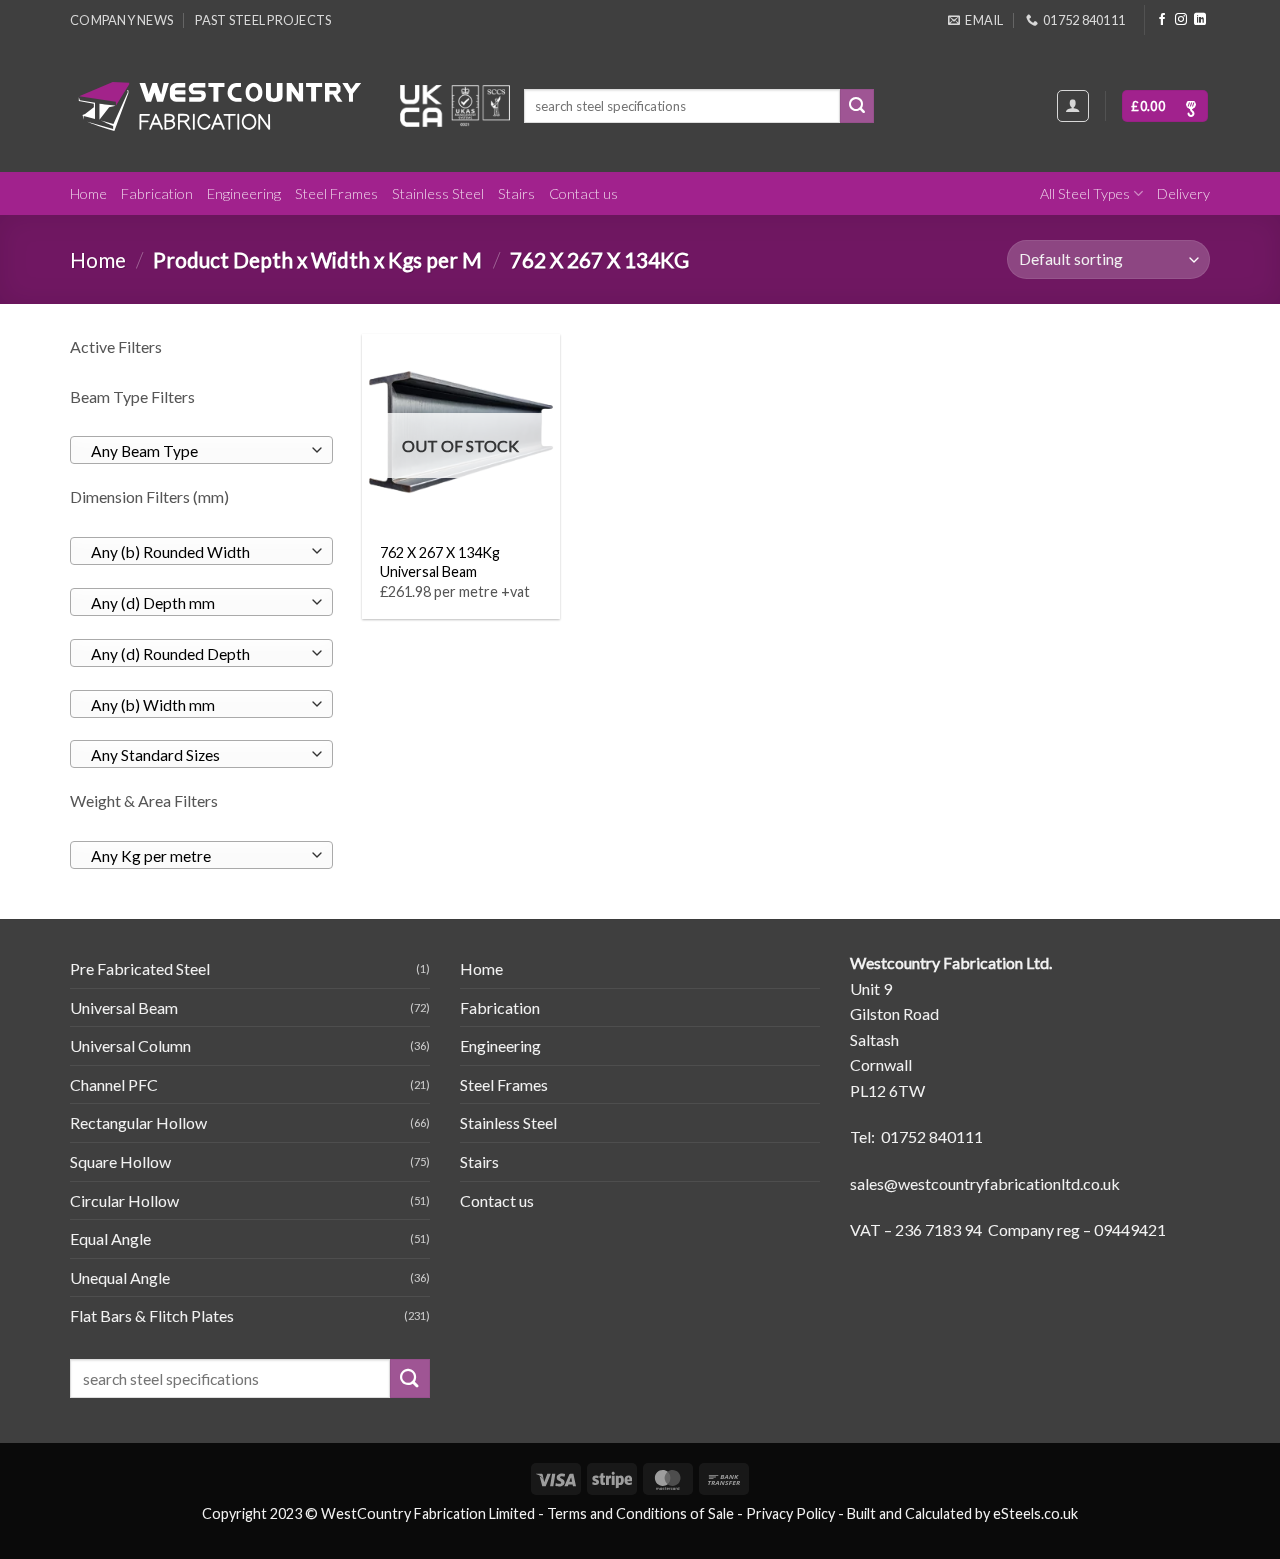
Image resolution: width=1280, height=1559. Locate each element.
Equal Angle (110, 1238)
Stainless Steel (438, 193)
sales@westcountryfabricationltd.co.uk (985, 1183)
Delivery (1183, 193)
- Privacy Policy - (790, 1513)
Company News (121, 20)
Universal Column (130, 1045)
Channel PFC (114, 1084)
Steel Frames (336, 193)
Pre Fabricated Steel (140, 968)
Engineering (244, 193)
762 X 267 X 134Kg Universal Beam (440, 562)
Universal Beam (124, 1007)
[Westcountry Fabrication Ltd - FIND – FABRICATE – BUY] (220, 106)
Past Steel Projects (263, 20)
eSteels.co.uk (1035, 1513)
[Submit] (857, 106)
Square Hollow (120, 1161)
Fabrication (157, 193)
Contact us (583, 193)
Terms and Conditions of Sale (640, 1513)
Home (88, 193)
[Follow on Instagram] (1181, 20)
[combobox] (201, 450)
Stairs (516, 193)
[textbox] (196, 451)
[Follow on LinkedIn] (1200, 20)
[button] (1165, 106)
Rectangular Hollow (138, 1122)
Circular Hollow (124, 1200)
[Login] (1073, 106)
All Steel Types (1085, 193)
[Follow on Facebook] (1162, 20)
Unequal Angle (120, 1277)
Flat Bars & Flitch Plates (152, 1315)
